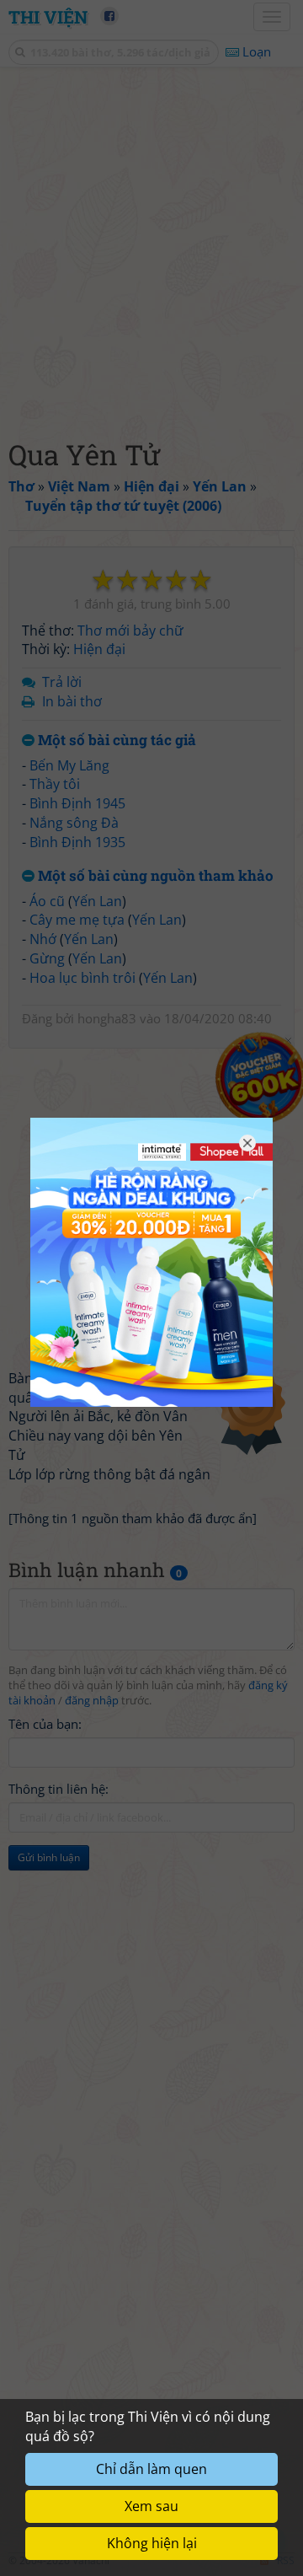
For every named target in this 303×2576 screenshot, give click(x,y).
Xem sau (151, 2506)
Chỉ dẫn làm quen (151, 2469)
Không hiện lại (152, 2543)
